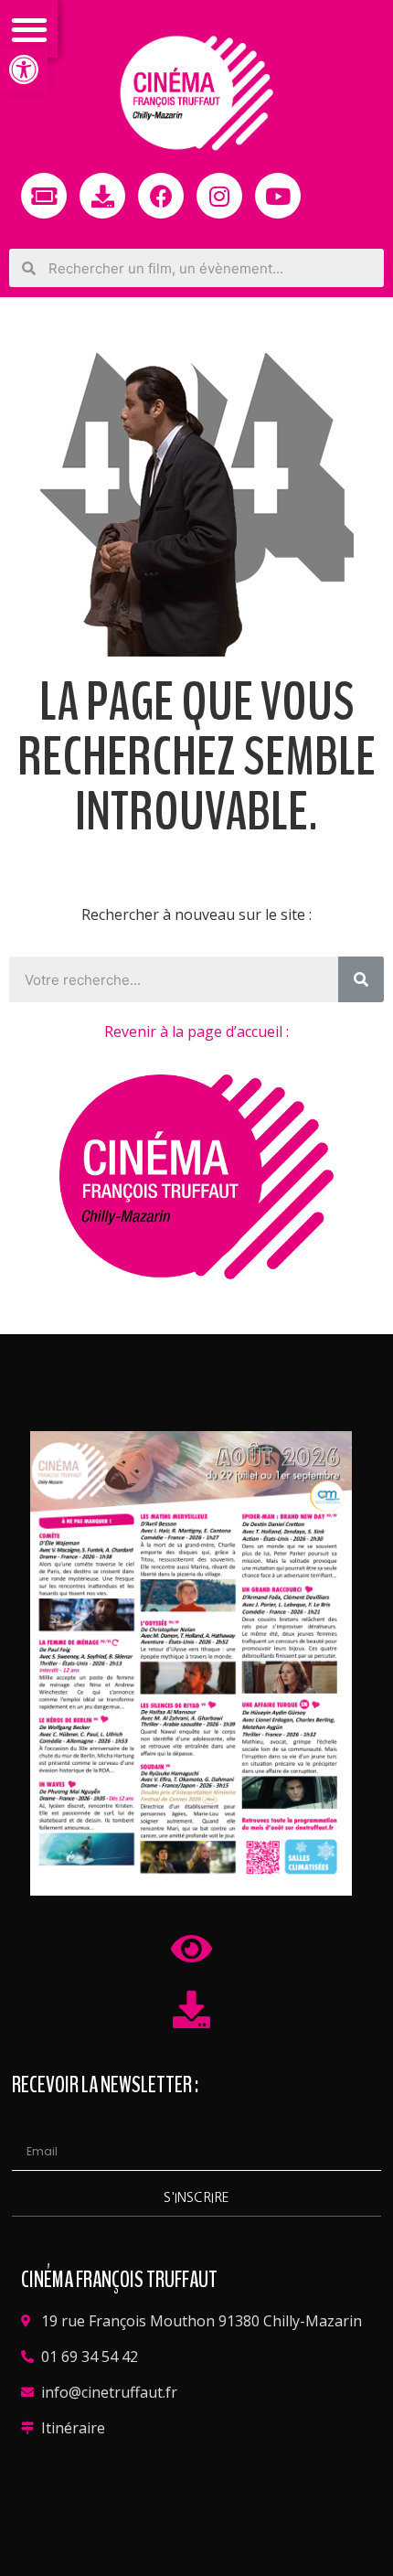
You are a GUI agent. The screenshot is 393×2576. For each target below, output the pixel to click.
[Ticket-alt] (44, 196)
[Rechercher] (361, 979)
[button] (24, 69)
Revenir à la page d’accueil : (196, 1031)
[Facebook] (161, 196)
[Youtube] (278, 196)
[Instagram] (219, 196)
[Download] (102, 196)
